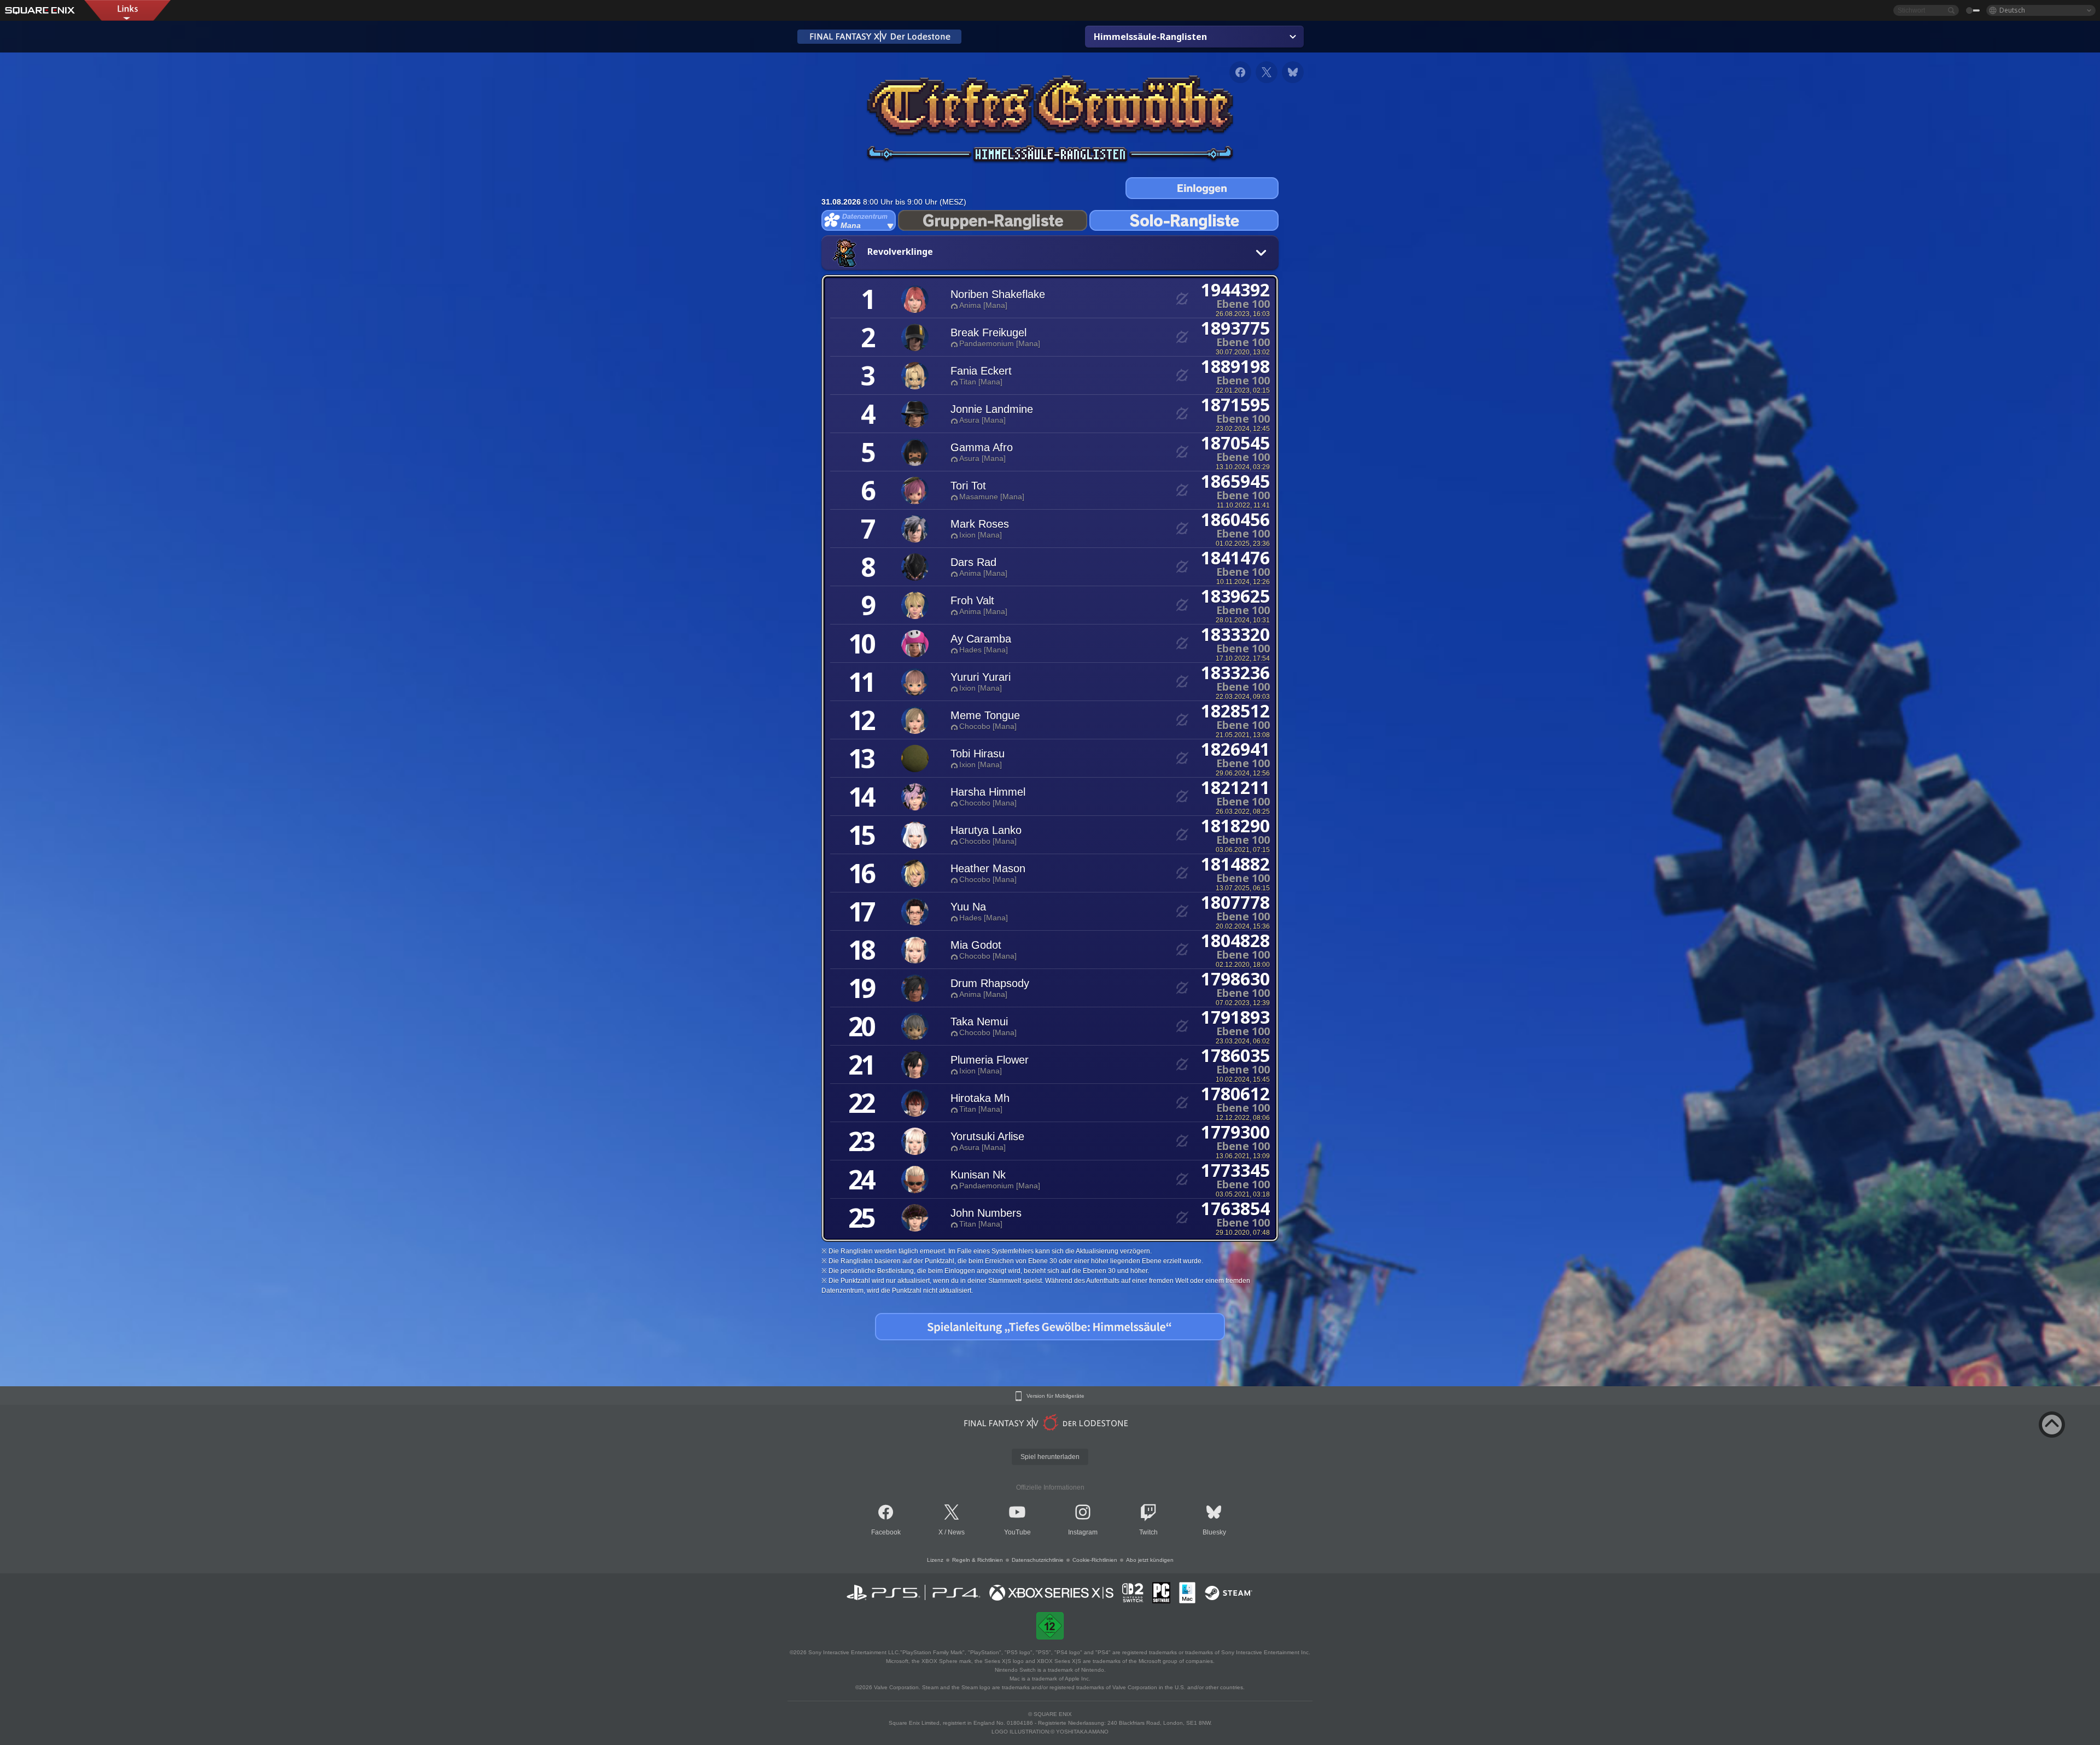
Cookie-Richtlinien (1095, 1560)
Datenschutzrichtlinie (1038, 1560)
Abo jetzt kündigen (1150, 1560)
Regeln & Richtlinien (978, 1560)
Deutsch (2012, 10)
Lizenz (935, 1560)
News (956, 1532)
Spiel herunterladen (1050, 1457)
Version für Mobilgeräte (1055, 1396)
